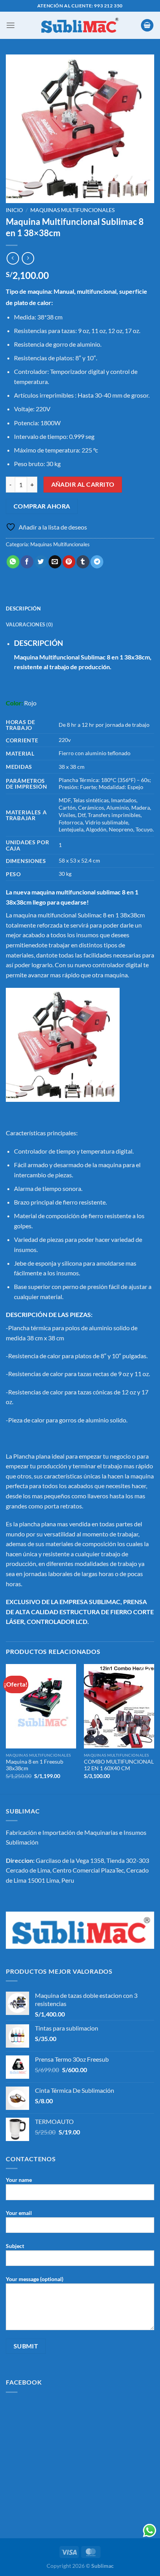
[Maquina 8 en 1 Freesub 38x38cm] (41, 1706)
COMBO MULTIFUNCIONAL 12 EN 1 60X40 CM (119, 1765)
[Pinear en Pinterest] (69, 562)
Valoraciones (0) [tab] (29, 624)
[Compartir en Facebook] (27, 562)
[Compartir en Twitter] (41, 562)
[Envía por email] (55, 562)
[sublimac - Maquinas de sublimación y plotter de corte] (80, 25)
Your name (19, 2180)
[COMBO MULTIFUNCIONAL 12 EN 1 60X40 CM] (119, 1706)
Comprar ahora (42, 506)
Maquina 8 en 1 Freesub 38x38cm (35, 1765)
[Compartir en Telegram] (97, 562)
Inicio (14, 210)
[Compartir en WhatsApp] (13, 562)
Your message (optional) (35, 2279)
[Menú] (10, 25)
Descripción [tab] (23, 608)
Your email (19, 2213)
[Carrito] (147, 25)
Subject (15, 2246)
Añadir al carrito (83, 484)
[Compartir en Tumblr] (83, 562)
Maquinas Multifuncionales (72, 210)
